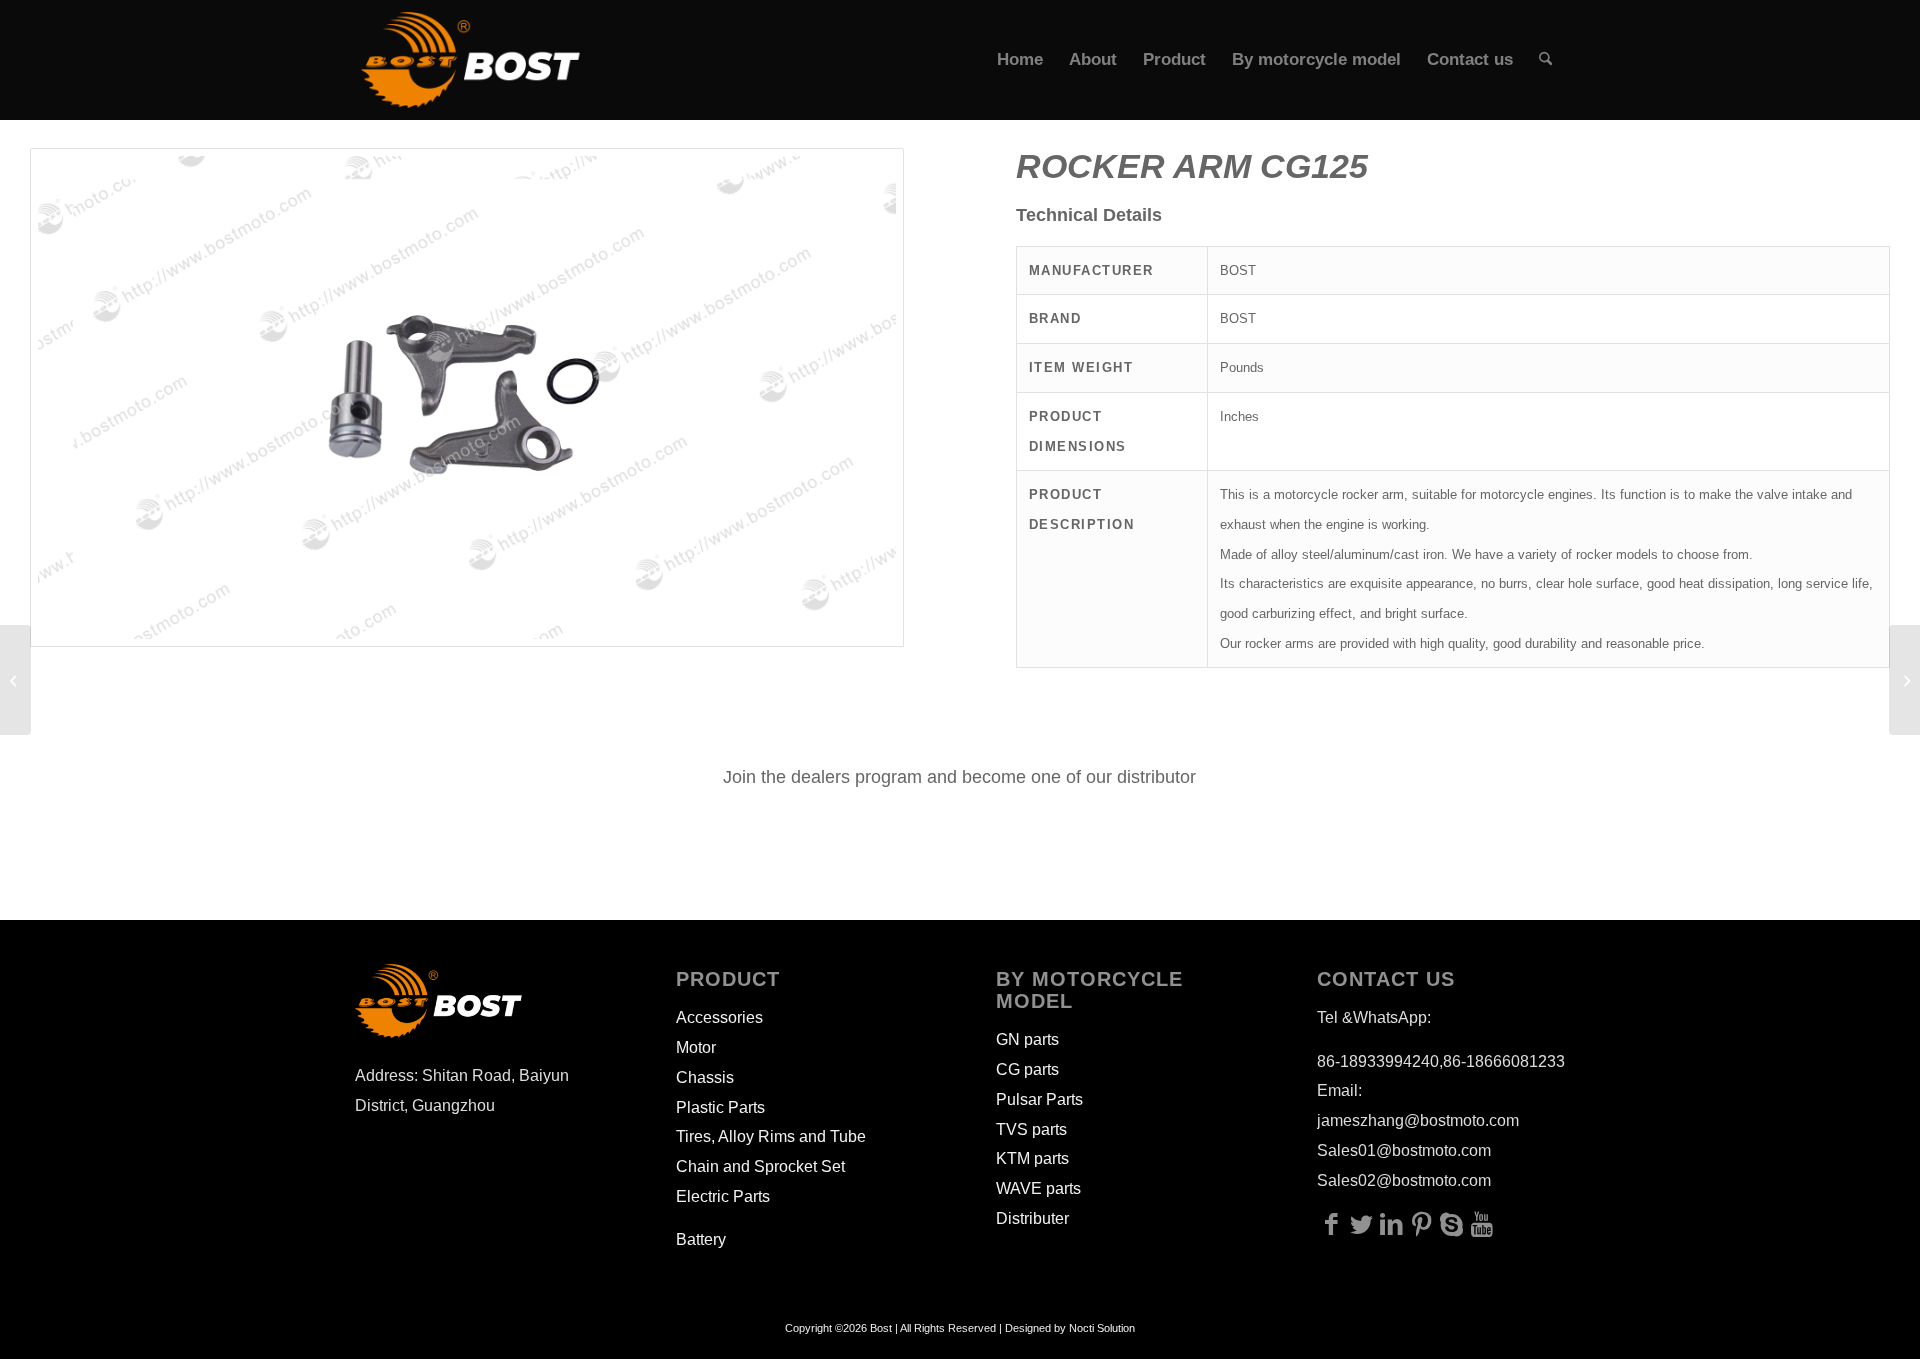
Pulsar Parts (1039, 1099)
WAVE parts (1038, 1188)
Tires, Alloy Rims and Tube (771, 1136)
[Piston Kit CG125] (15, 680)
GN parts (1027, 1039)
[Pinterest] (1422, 1224)
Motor (696, 1047)
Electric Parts (723, 1196)
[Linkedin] (1392, 1224)
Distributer (1032, 1218)
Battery (701, 1239)
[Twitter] (1362, 1224)
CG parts (1027, 1069)
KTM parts (1032, 1158)
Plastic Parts (720, 1107)
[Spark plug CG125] (1904, 680)
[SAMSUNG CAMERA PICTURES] (467, 397)
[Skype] (1452, 1224)
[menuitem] (1020, 60)
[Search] (1545, 60)
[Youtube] (1482, 1224)
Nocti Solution (1102, 1328)
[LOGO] (470, 60)
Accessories (719, 1017)
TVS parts (1031, 1129)
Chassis (705, 1077)
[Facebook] (1332, 1224)
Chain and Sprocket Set (760, 1166)
